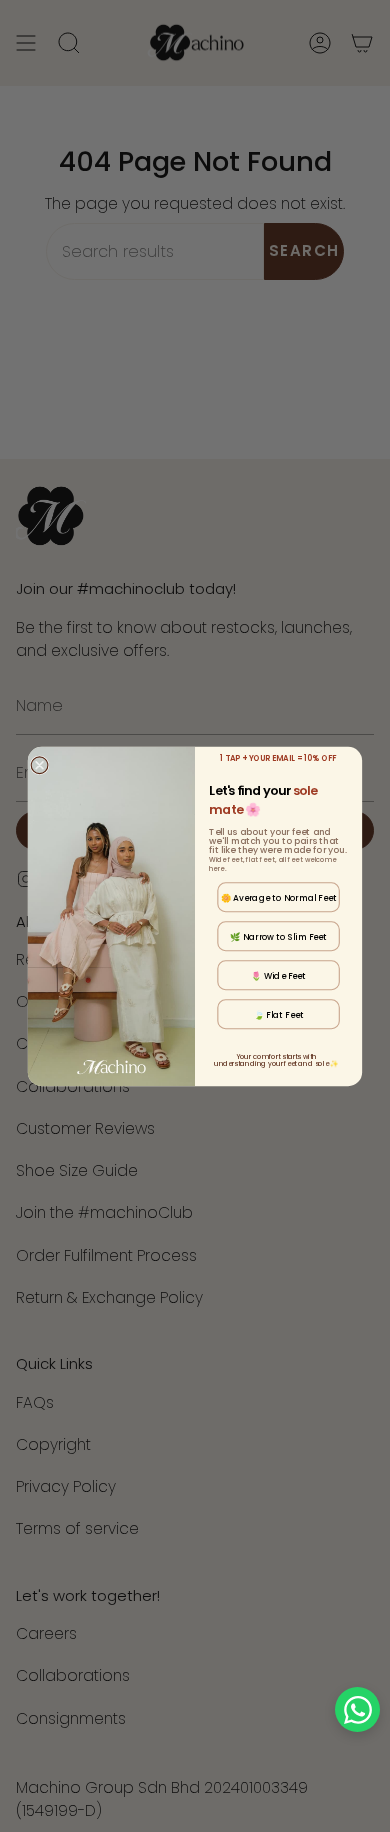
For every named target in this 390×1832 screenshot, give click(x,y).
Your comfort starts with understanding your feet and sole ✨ (276, 1059)
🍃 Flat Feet (279, 1014)
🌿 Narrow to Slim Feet (278, 936)
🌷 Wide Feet (278, 975)
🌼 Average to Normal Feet (279, 897)
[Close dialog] (39, 764)
